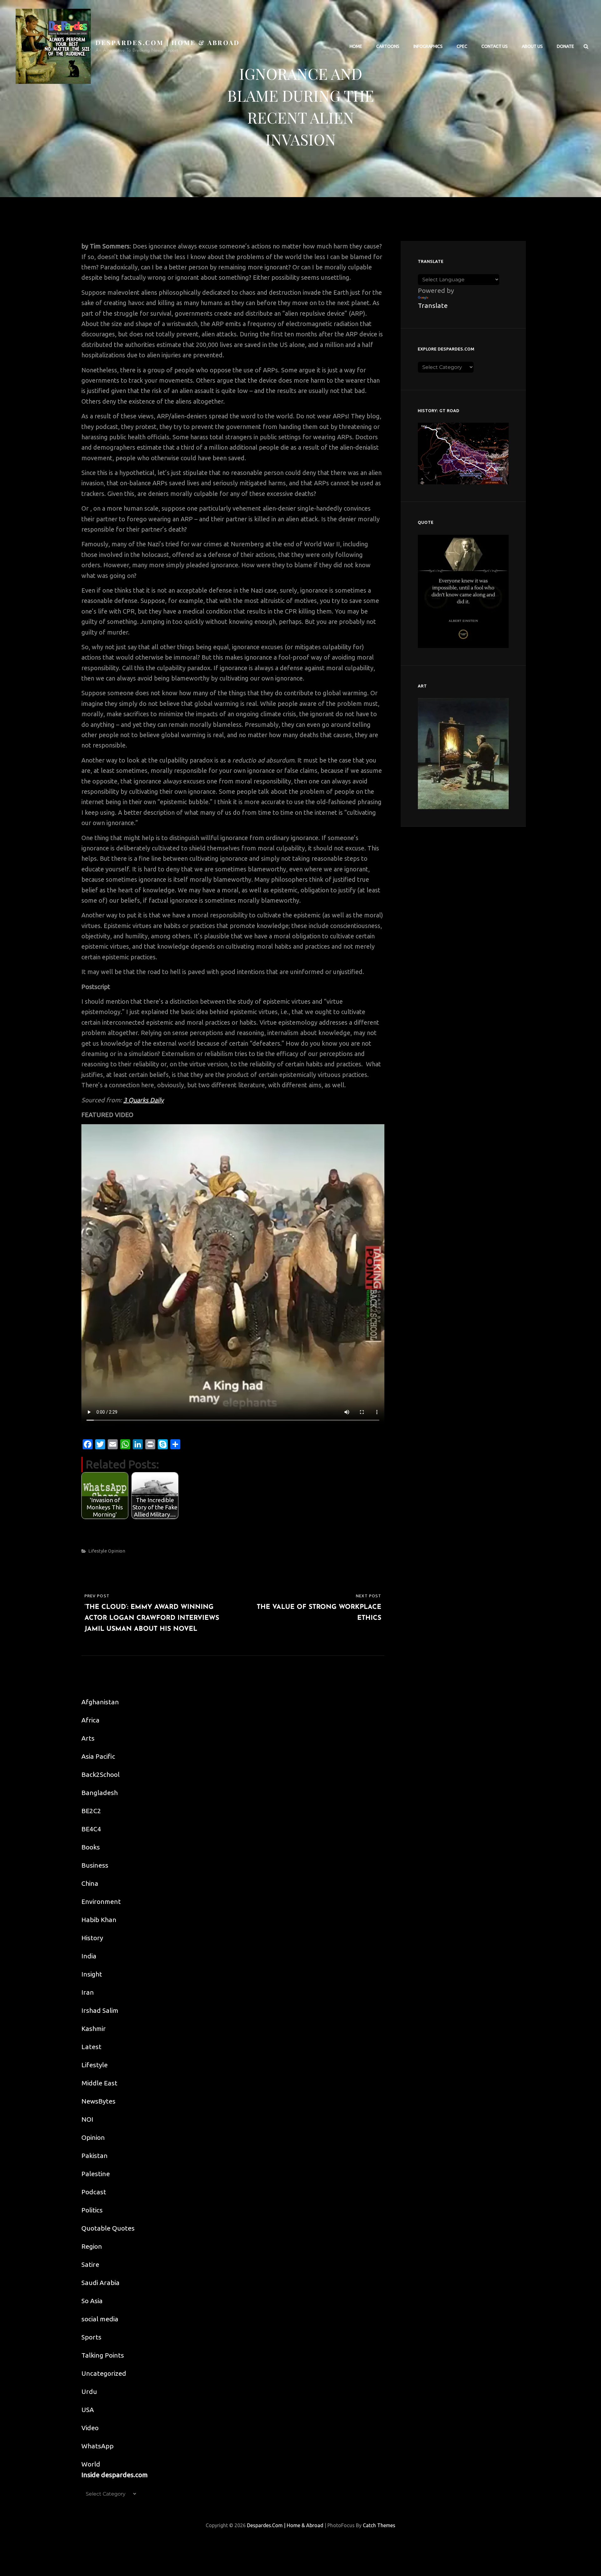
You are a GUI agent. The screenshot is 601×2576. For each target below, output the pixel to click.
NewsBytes (98, 2101)
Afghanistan (100, 1702)
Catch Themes (379, 2525)
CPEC (462, 46)
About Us (532, 46)
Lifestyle (98, 1551)
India (89, 1956)
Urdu (89, 2391)
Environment (101, 1901)
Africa (90, 1720)
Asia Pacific (98, 1756)
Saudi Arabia (100, 2283)
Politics (92, 2210)
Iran (88, 1992)
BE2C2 (91, 1811)
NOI (87, 2119)
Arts (88, 1738)
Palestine (96, 2174)
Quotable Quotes (108, 2228)
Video (90, 2428)
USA (88, 2410)
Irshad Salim (100, 2010)
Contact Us (495, 46)
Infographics (428, 46)
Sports (91, 2337)
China (90, 1883)
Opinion (117, 1551)
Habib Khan (99, 1920)
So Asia (92, 2301)
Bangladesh (100, 1793)
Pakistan (95, 2155)
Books (91, 1847)
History (92, 1938)
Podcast (94, 2192)
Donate (565, 46)
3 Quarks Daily (144, 1100)
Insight (92, 1974)
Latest (91, 2047)
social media (100, 2319)
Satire (90, 2264)
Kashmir (94, 2028)
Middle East (99, 2083)
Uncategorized (104, 2373)
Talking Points (103, 2355)
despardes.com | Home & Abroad (168, 42)
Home (356, 46)
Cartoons (388, 46)
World (91, 2464)
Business (95, 1865)
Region (92, 2246)
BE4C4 (91, 1829)
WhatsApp (98, 2446)
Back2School (100, 1774)
